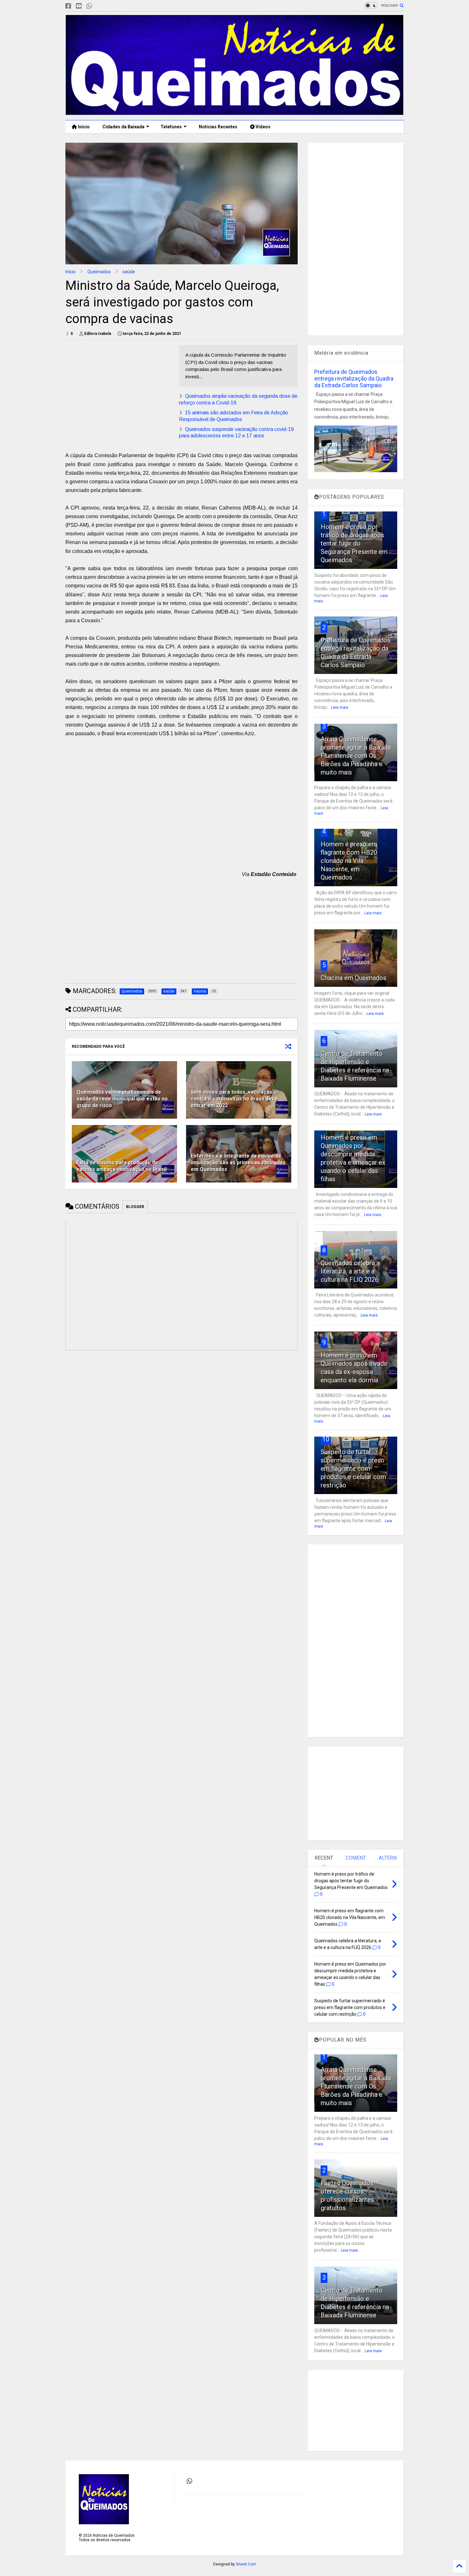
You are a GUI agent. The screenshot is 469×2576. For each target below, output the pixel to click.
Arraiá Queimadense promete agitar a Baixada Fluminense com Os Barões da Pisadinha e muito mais (356, 756)
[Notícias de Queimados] (234, 112)
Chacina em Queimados (354, 978)
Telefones (171, 127)
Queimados (99, 272)
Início (83, 127)
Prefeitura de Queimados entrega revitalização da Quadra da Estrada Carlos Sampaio (354, 378)
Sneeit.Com (246, 2564)
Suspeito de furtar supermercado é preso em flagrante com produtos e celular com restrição (353, 1469)
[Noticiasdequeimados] (100, 6)
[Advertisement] (119, 390)
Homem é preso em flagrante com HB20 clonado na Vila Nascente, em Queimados (349, 861)
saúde (129, 272)
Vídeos (263, 127)
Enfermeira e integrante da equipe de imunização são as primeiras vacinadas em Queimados (238, 1163)
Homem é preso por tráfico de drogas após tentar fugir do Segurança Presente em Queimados (354, 543)
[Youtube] (79, 6)
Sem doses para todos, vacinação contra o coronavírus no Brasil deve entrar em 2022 (234, 1099)
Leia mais (340, 707)
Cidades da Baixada (123, 127)
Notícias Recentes (218, 127)
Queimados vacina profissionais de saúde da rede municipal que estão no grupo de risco (122, 1099)
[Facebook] (68, 6)
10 (326, 1439)
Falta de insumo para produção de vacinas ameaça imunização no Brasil (122, 1166)
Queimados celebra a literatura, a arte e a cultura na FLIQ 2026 (350, 1271)
